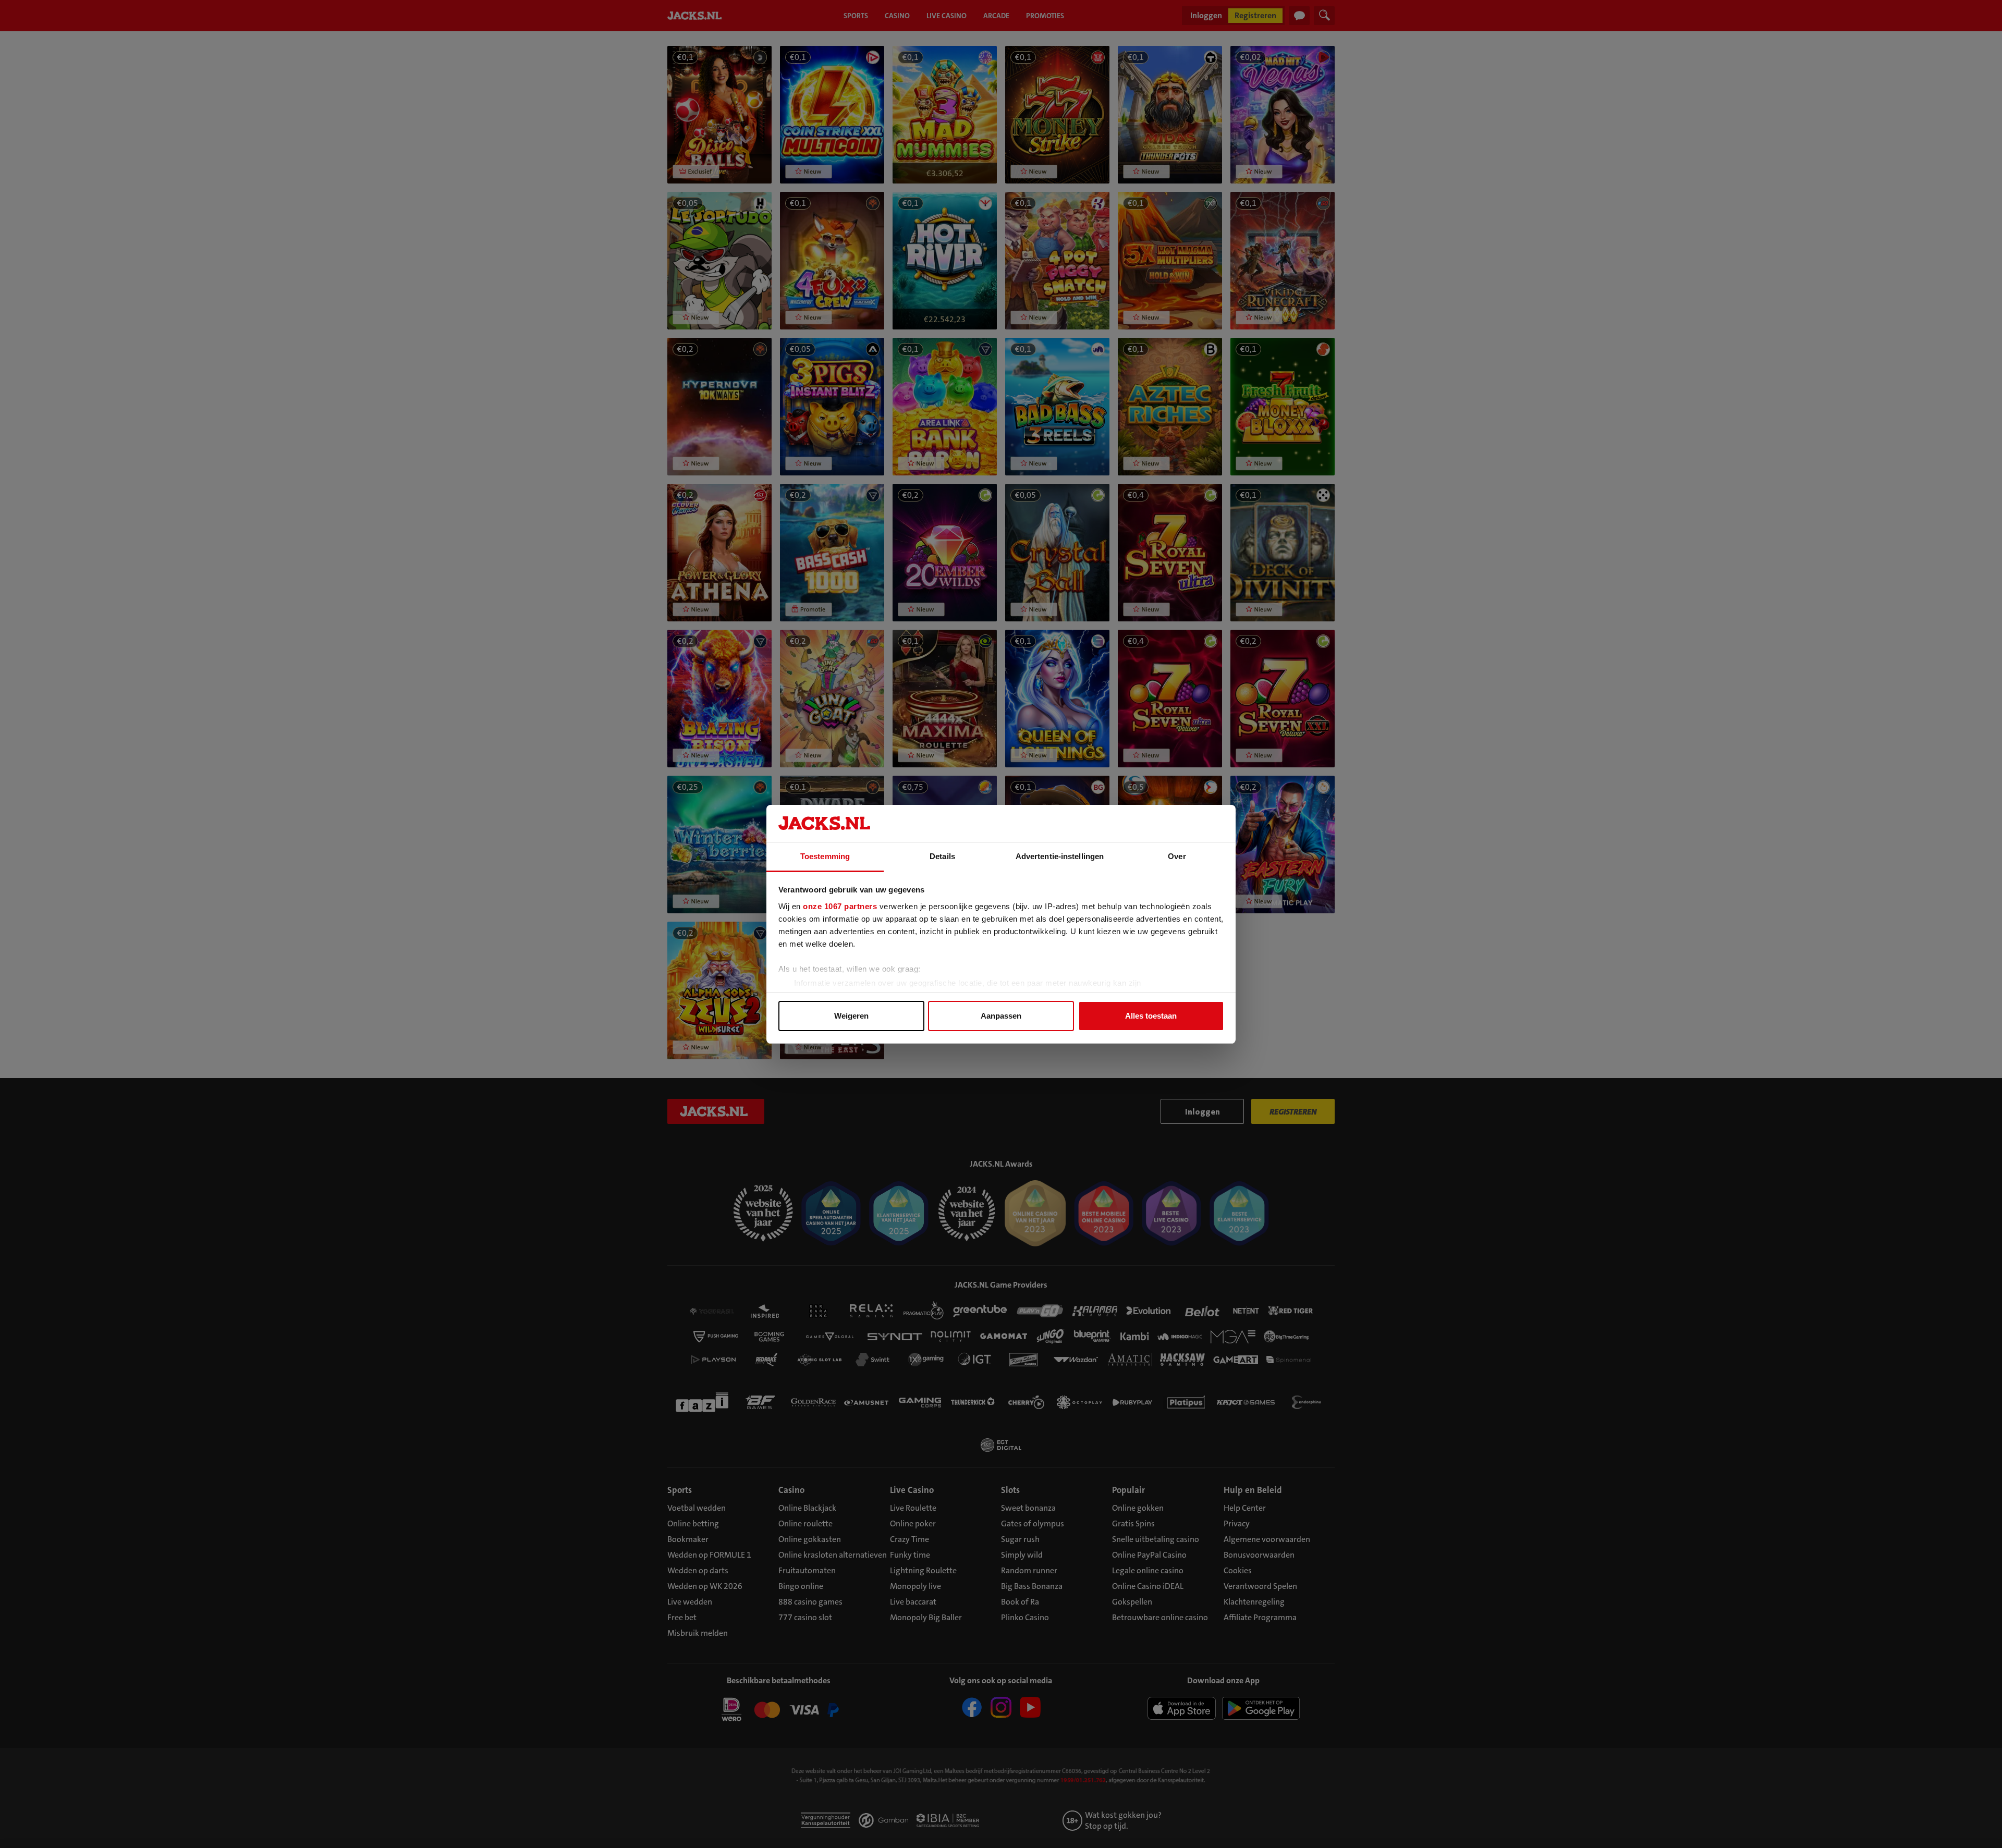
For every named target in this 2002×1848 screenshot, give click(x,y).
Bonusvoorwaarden (1259, 1555)
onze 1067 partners (840, 906)
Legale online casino (1148, 1570)
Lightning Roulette (923, 1570)
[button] (719, 115)
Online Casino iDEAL (1148, 1586)
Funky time (910, 1555)
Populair (1128, 1490)
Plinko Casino (1025, 1617)
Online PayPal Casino (1149, 1555)
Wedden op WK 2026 (705, 1586)
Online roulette (805, 1523)
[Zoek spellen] (1324, 16)
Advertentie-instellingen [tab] (1060, 856)
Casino (791, 1490)
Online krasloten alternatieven (833, 1555)
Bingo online (801, 1586)
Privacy (1237, 1523)
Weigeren (851, 1016)
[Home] (697, 16)
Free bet (682, 1617)
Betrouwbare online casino (1160, 1617)
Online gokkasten (810, 1539)
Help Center (1245, 1508)
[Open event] (779, 1711)
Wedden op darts (698, 1570)
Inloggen (1206, 15)
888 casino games (810, 1602)
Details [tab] (942, 856)
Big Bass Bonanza (1032, 1586)
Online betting (693, 1523)
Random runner (1029, 1570)
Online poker (913, 1523)
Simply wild (1022, 1555)
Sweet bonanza (1028, 1508)
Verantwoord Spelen (1260, 1586)
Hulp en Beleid (1253, 1490)
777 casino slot (805, 1617)
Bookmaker (688, 1539)
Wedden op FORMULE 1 (709, 1555)
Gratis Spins (1133, 1523)
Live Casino (912, 1490)
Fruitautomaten (807, 1570)
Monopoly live (915, 1586)
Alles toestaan (1151, 1016)
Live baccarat (913, 1602)
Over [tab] (1177, 856)
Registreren (1255, 15)
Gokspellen (1132, 1602)
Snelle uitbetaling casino (1156, 1539)
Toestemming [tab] (825, 856)
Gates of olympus (1033, 1523)
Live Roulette (913, 1508)
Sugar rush (1020, 1539)
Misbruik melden (698, 1633)
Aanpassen (1001, 1016)
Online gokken (1138, 1508)
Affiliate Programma (1260, 1617)
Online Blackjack (807, 1508)
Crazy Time (910, 1539)
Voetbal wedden (697, 1508)
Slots (1010, 1490)
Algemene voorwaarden (1267, 1539)
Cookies (1238, 1570)
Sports (680, 1490)
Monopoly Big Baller (926, 1617)
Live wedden (690, 1602)
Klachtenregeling (1254, 1602)
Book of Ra (1020, 1602)
